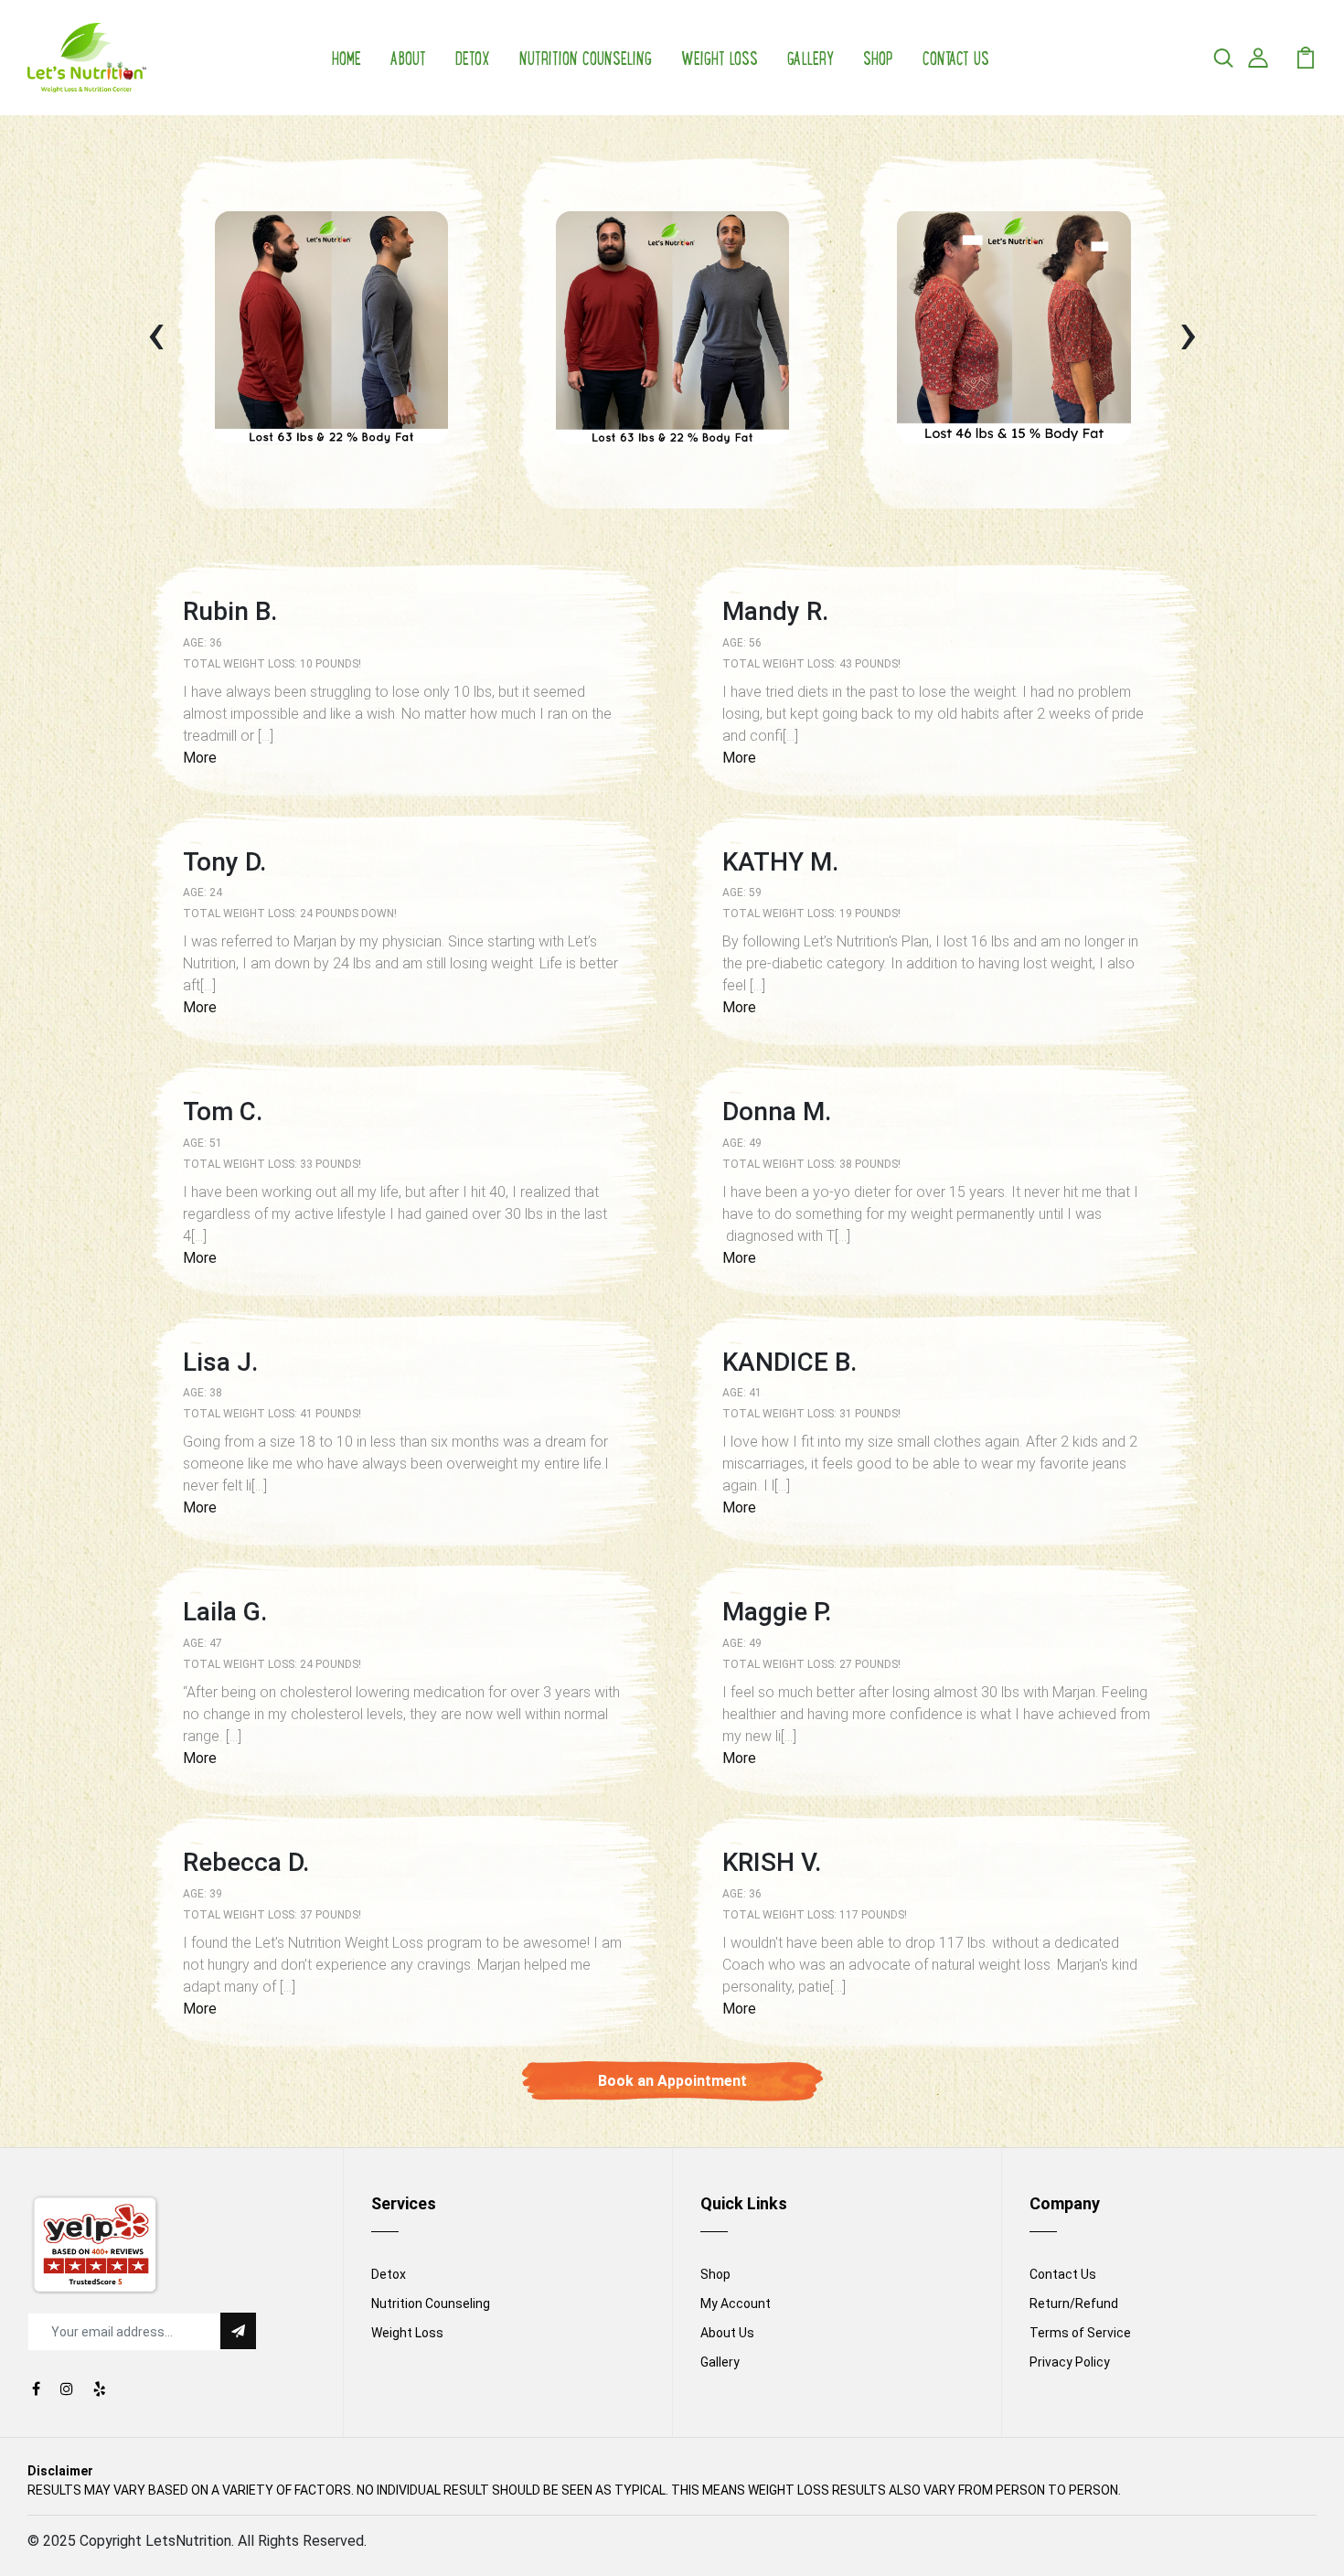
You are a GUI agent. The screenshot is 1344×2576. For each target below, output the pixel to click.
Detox (473, 57)
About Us (727, 2333)
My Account (736, 2303)
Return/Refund (1074, 2303)
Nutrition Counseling (586, 57)
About (408, 57)
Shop (878, 57)
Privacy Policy (1070, 2362)
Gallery (811, 57)
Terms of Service (1080, 2333)
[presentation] (156, 332)
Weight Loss (720, 57)
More (200, 758)
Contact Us (956, 57)
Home (347, 57)
